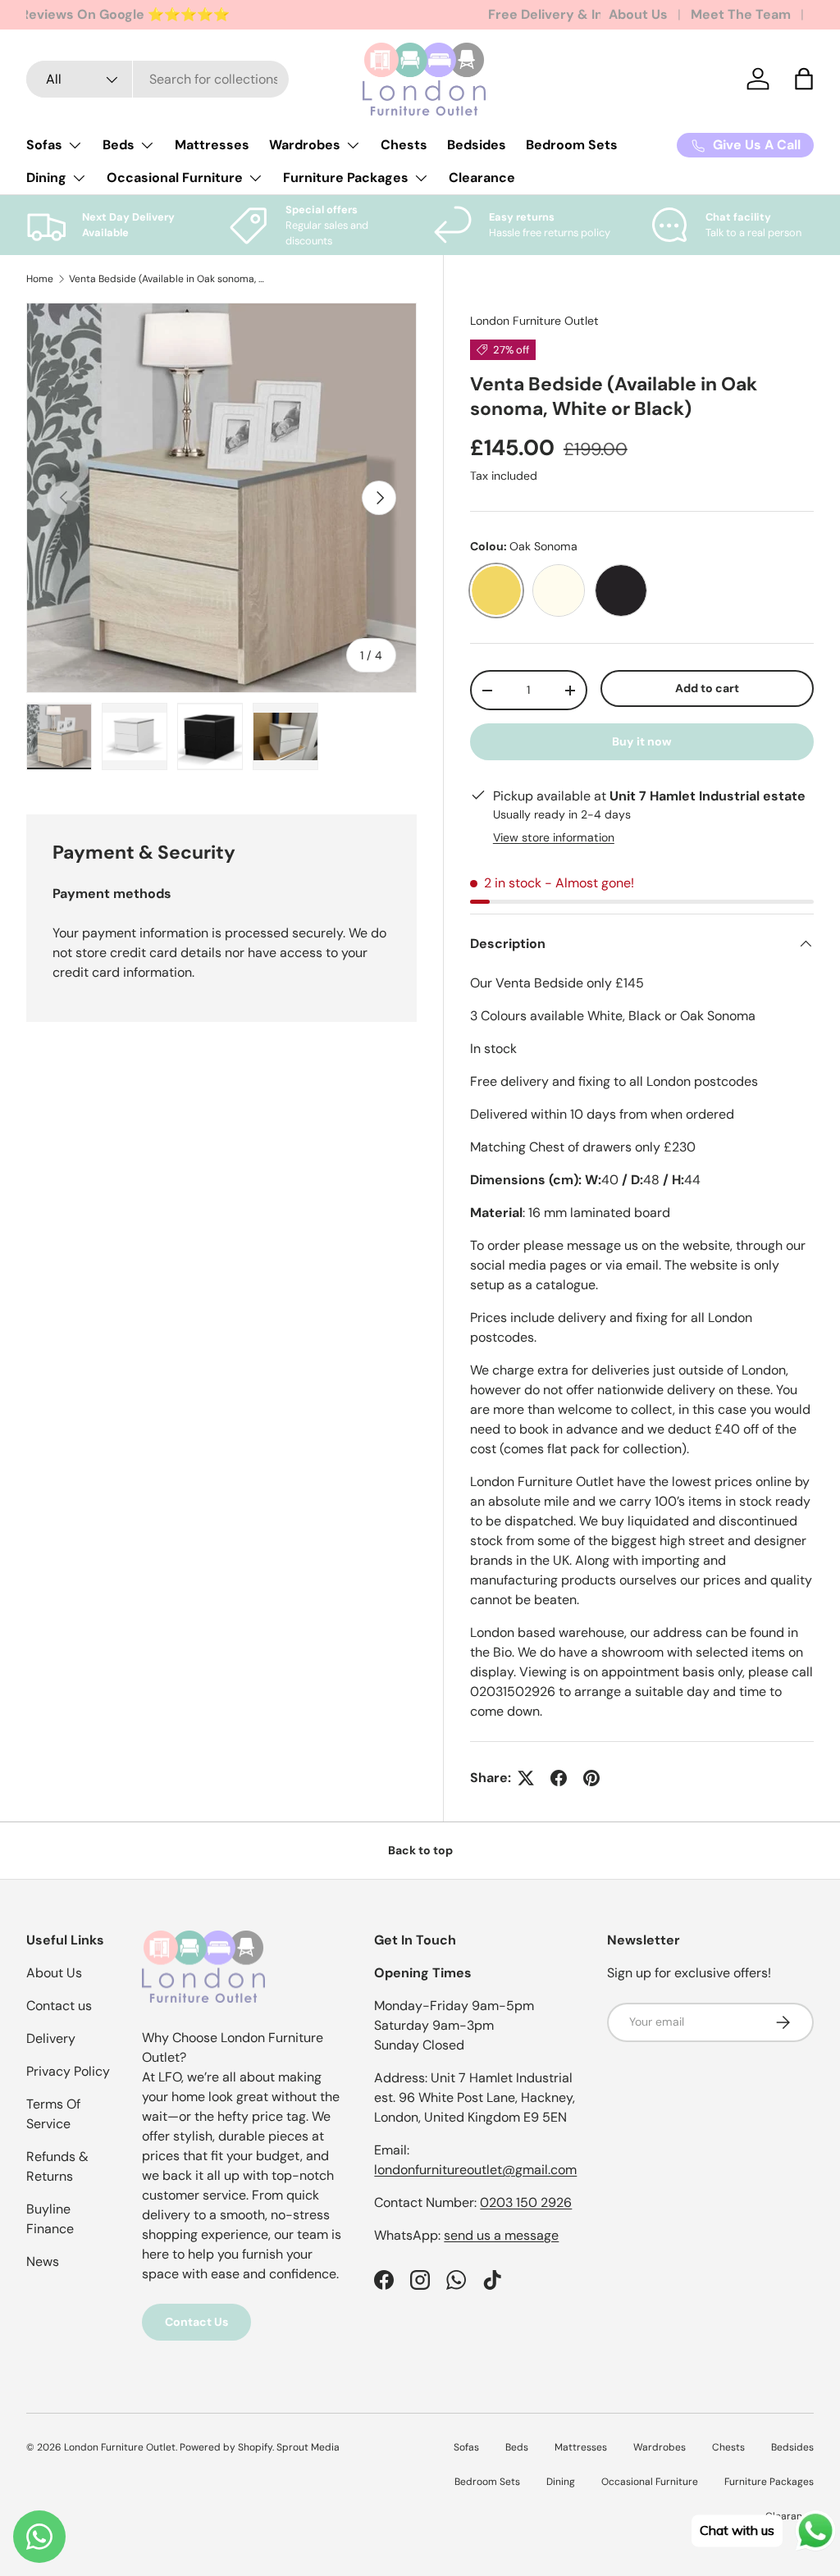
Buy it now (642, 741)
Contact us (59, 2006)
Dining (561, 2482)
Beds (517, 2447)
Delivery (51, 2038)
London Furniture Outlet (534, 321)
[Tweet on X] (526, 1778)
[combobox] (157, 79)
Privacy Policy (68, 2071)
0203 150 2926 (526, 2202)
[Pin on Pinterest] (591, 1778)
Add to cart (707, 688)
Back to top (420, 1850)
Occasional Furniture (650, 2482)
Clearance (482, 178)
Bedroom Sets (572, 145)
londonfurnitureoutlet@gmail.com (475, 2170)
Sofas (466, 2447)
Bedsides (477, 145)
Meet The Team (741, 14)
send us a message (501, 2235)
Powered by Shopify (226, 2447)
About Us (638, 14)
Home (40, 279)
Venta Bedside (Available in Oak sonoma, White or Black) (167, 279)
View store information (554, 837)
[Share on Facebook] (559, 1778)
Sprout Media (308, 2447)
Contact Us (196, 2322)
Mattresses (212, 145)
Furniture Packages (769, 2482)
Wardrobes (660, 2447)
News (43, 2261)
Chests (404, 145)
